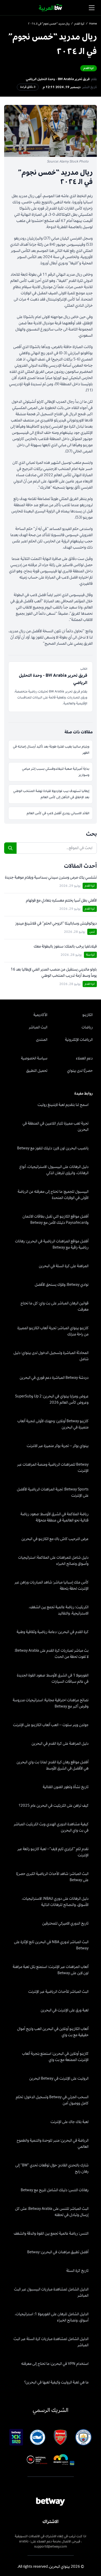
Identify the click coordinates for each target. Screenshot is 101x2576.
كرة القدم (79, 24)
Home (93, 24)
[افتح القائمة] (92, 8)
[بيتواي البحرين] (51, 8)
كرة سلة (90, 955)
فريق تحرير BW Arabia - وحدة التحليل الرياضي (58, 79)
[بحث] (10, 848)
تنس (92, 932)
